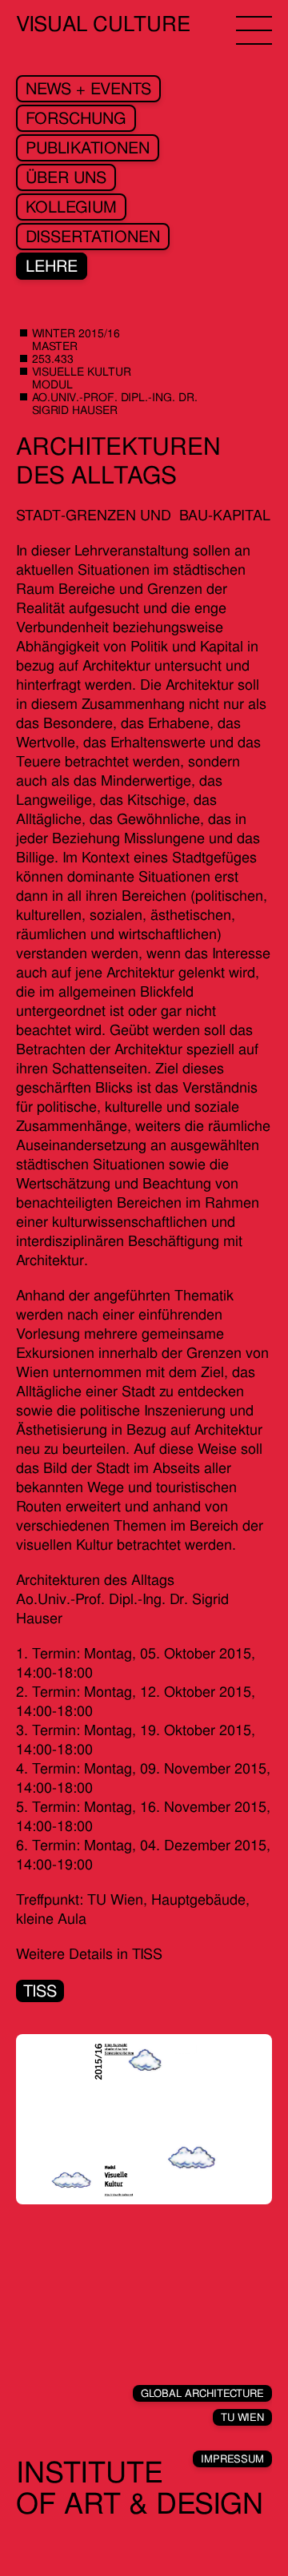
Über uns (66, 177)
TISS (40, 1991)
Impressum (232, 2459)
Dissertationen (93, 237)
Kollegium (71, 207)
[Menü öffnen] (254, 30)
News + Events (88, 89)
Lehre (52, 266)
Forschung (76, 118)
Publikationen (88, 148)
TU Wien (242, 2417)
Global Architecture (202, 2393)
